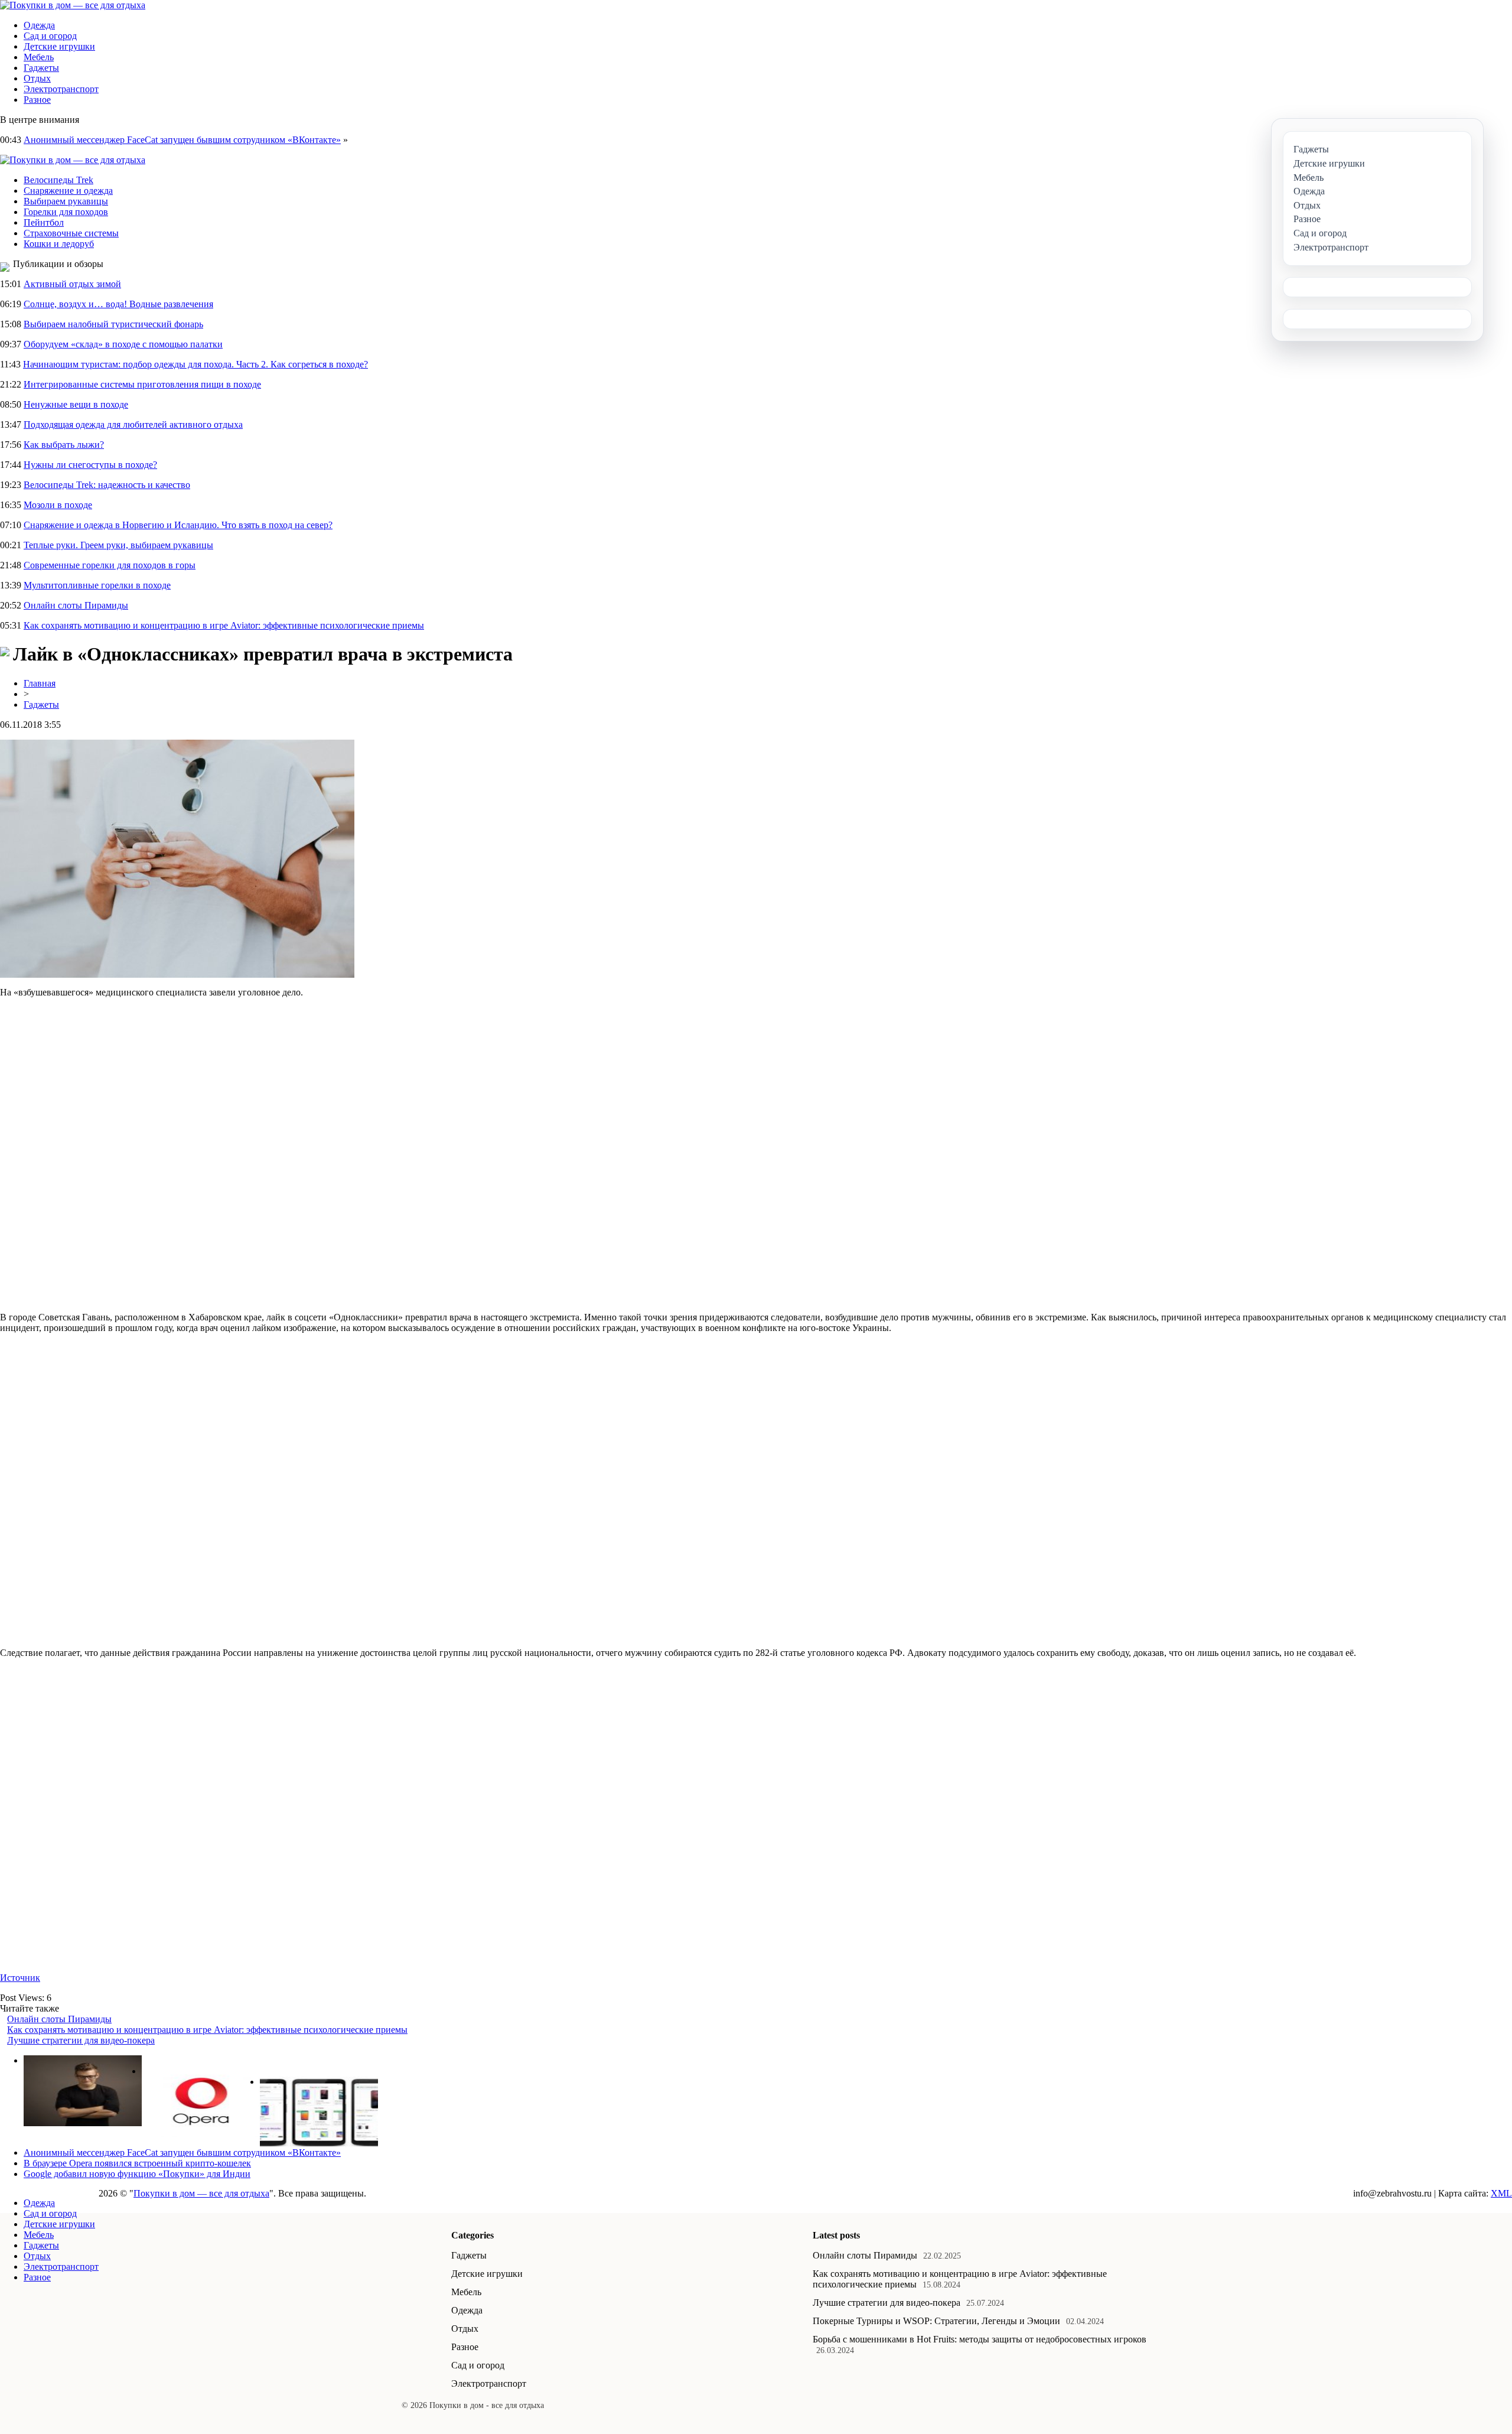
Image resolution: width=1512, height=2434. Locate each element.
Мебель (39, 57)
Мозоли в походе (58, 505)
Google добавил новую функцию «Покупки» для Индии (137, 2174)
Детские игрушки (59, 46)
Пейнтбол (44, 222)
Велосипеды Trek (58, 180)
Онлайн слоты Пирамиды (76, 605)
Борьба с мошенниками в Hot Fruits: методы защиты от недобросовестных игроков (980, 2339)
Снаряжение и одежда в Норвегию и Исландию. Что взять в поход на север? (178, 525)
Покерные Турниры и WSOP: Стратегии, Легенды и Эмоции (936, 2321)
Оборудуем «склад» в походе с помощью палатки (123, 344)
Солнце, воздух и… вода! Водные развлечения (118, 304)
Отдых (37, 78)
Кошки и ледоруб (59, 244)
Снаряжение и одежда (68, 191)
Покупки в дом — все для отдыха (201, 2193)
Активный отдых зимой (72, 284)
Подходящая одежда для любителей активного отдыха (133, 424)
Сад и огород (50, 36)
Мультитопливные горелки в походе (97, 585)
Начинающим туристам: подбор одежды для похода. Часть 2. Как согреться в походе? (195, 364)
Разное (37, 100)
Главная (40, 683)
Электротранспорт (61, 89)
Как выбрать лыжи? (64, 445)
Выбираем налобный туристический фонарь (113, 324)
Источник (20, 1978)
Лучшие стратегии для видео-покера (81, 2040)
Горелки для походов (66, 212)
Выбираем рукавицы (66, 201)
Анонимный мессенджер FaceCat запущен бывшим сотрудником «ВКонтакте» (182, 140)
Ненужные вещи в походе (76, 404)
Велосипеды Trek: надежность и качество (107, 485)
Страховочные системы (71, 233)
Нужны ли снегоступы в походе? (90, 465)
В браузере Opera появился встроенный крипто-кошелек (137, 2163)
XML (1501, 2193)
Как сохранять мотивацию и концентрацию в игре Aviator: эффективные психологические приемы (224, 625)
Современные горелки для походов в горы (110, 565)
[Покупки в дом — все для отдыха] (73, 5)
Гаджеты (41, 68)
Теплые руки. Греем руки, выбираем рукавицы (118, 545)
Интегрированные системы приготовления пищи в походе (142, 384)
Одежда (39, 25)
